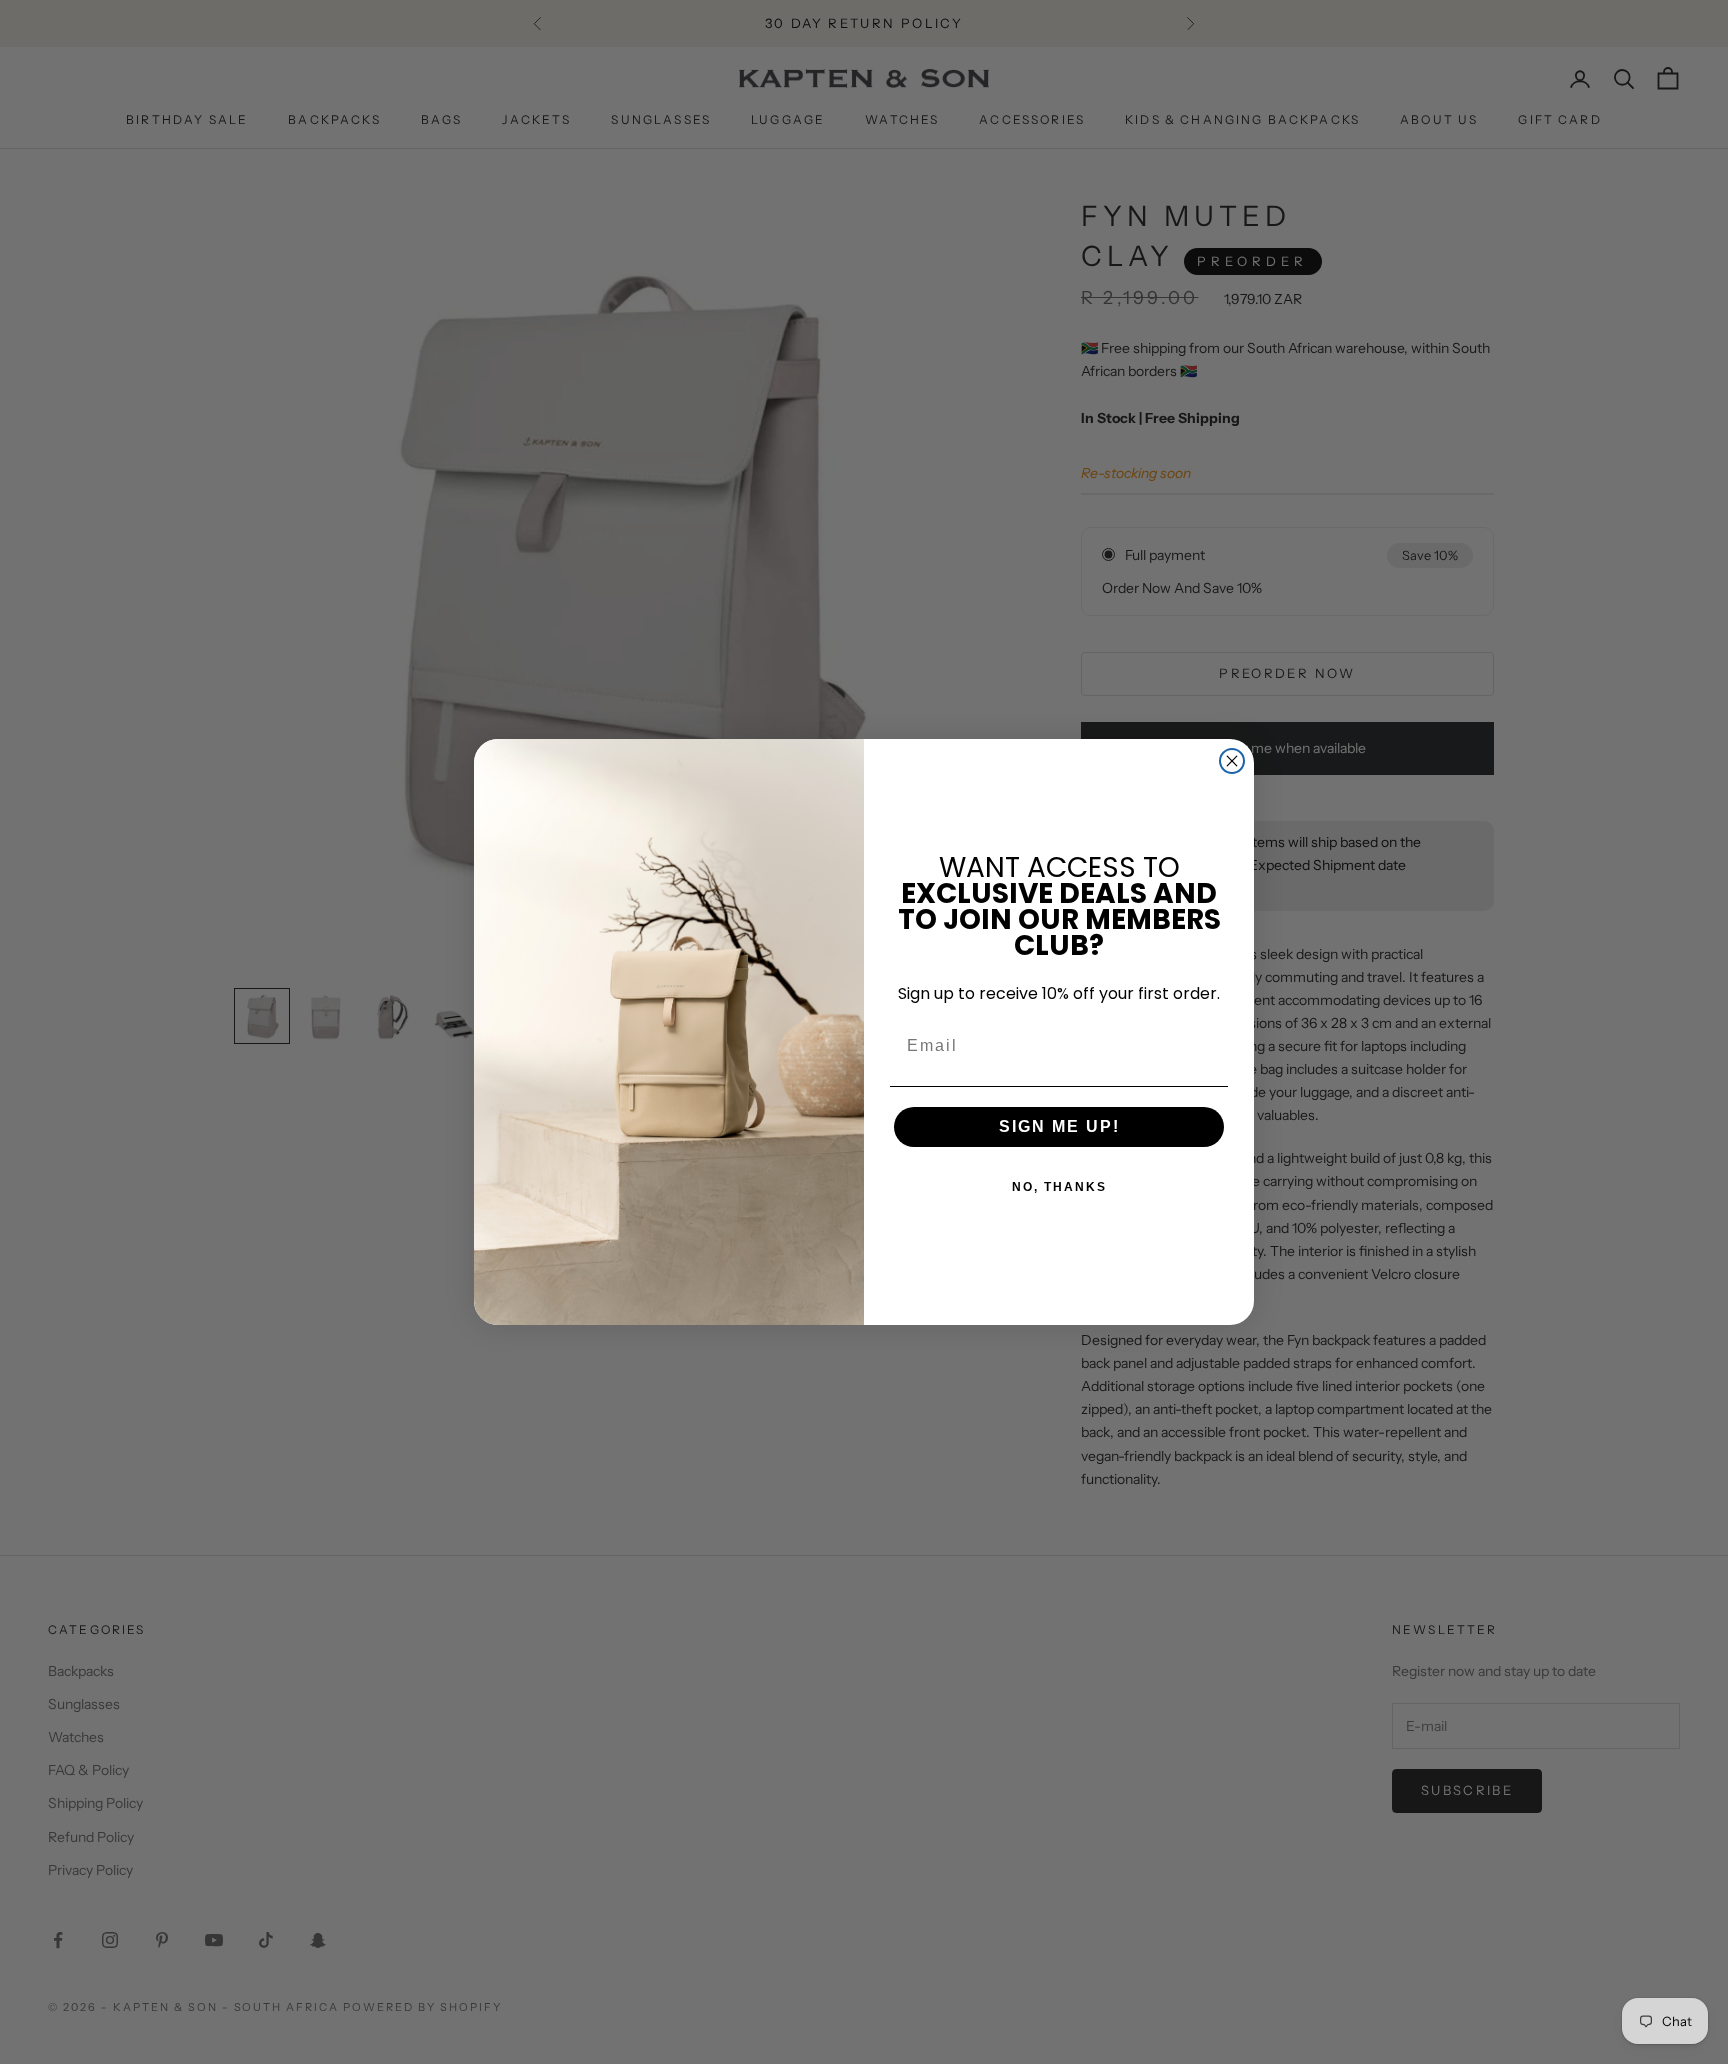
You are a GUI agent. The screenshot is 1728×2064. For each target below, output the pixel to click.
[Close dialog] (1232, 761)
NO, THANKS (1059, 1187)
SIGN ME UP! (1059, 1126)
